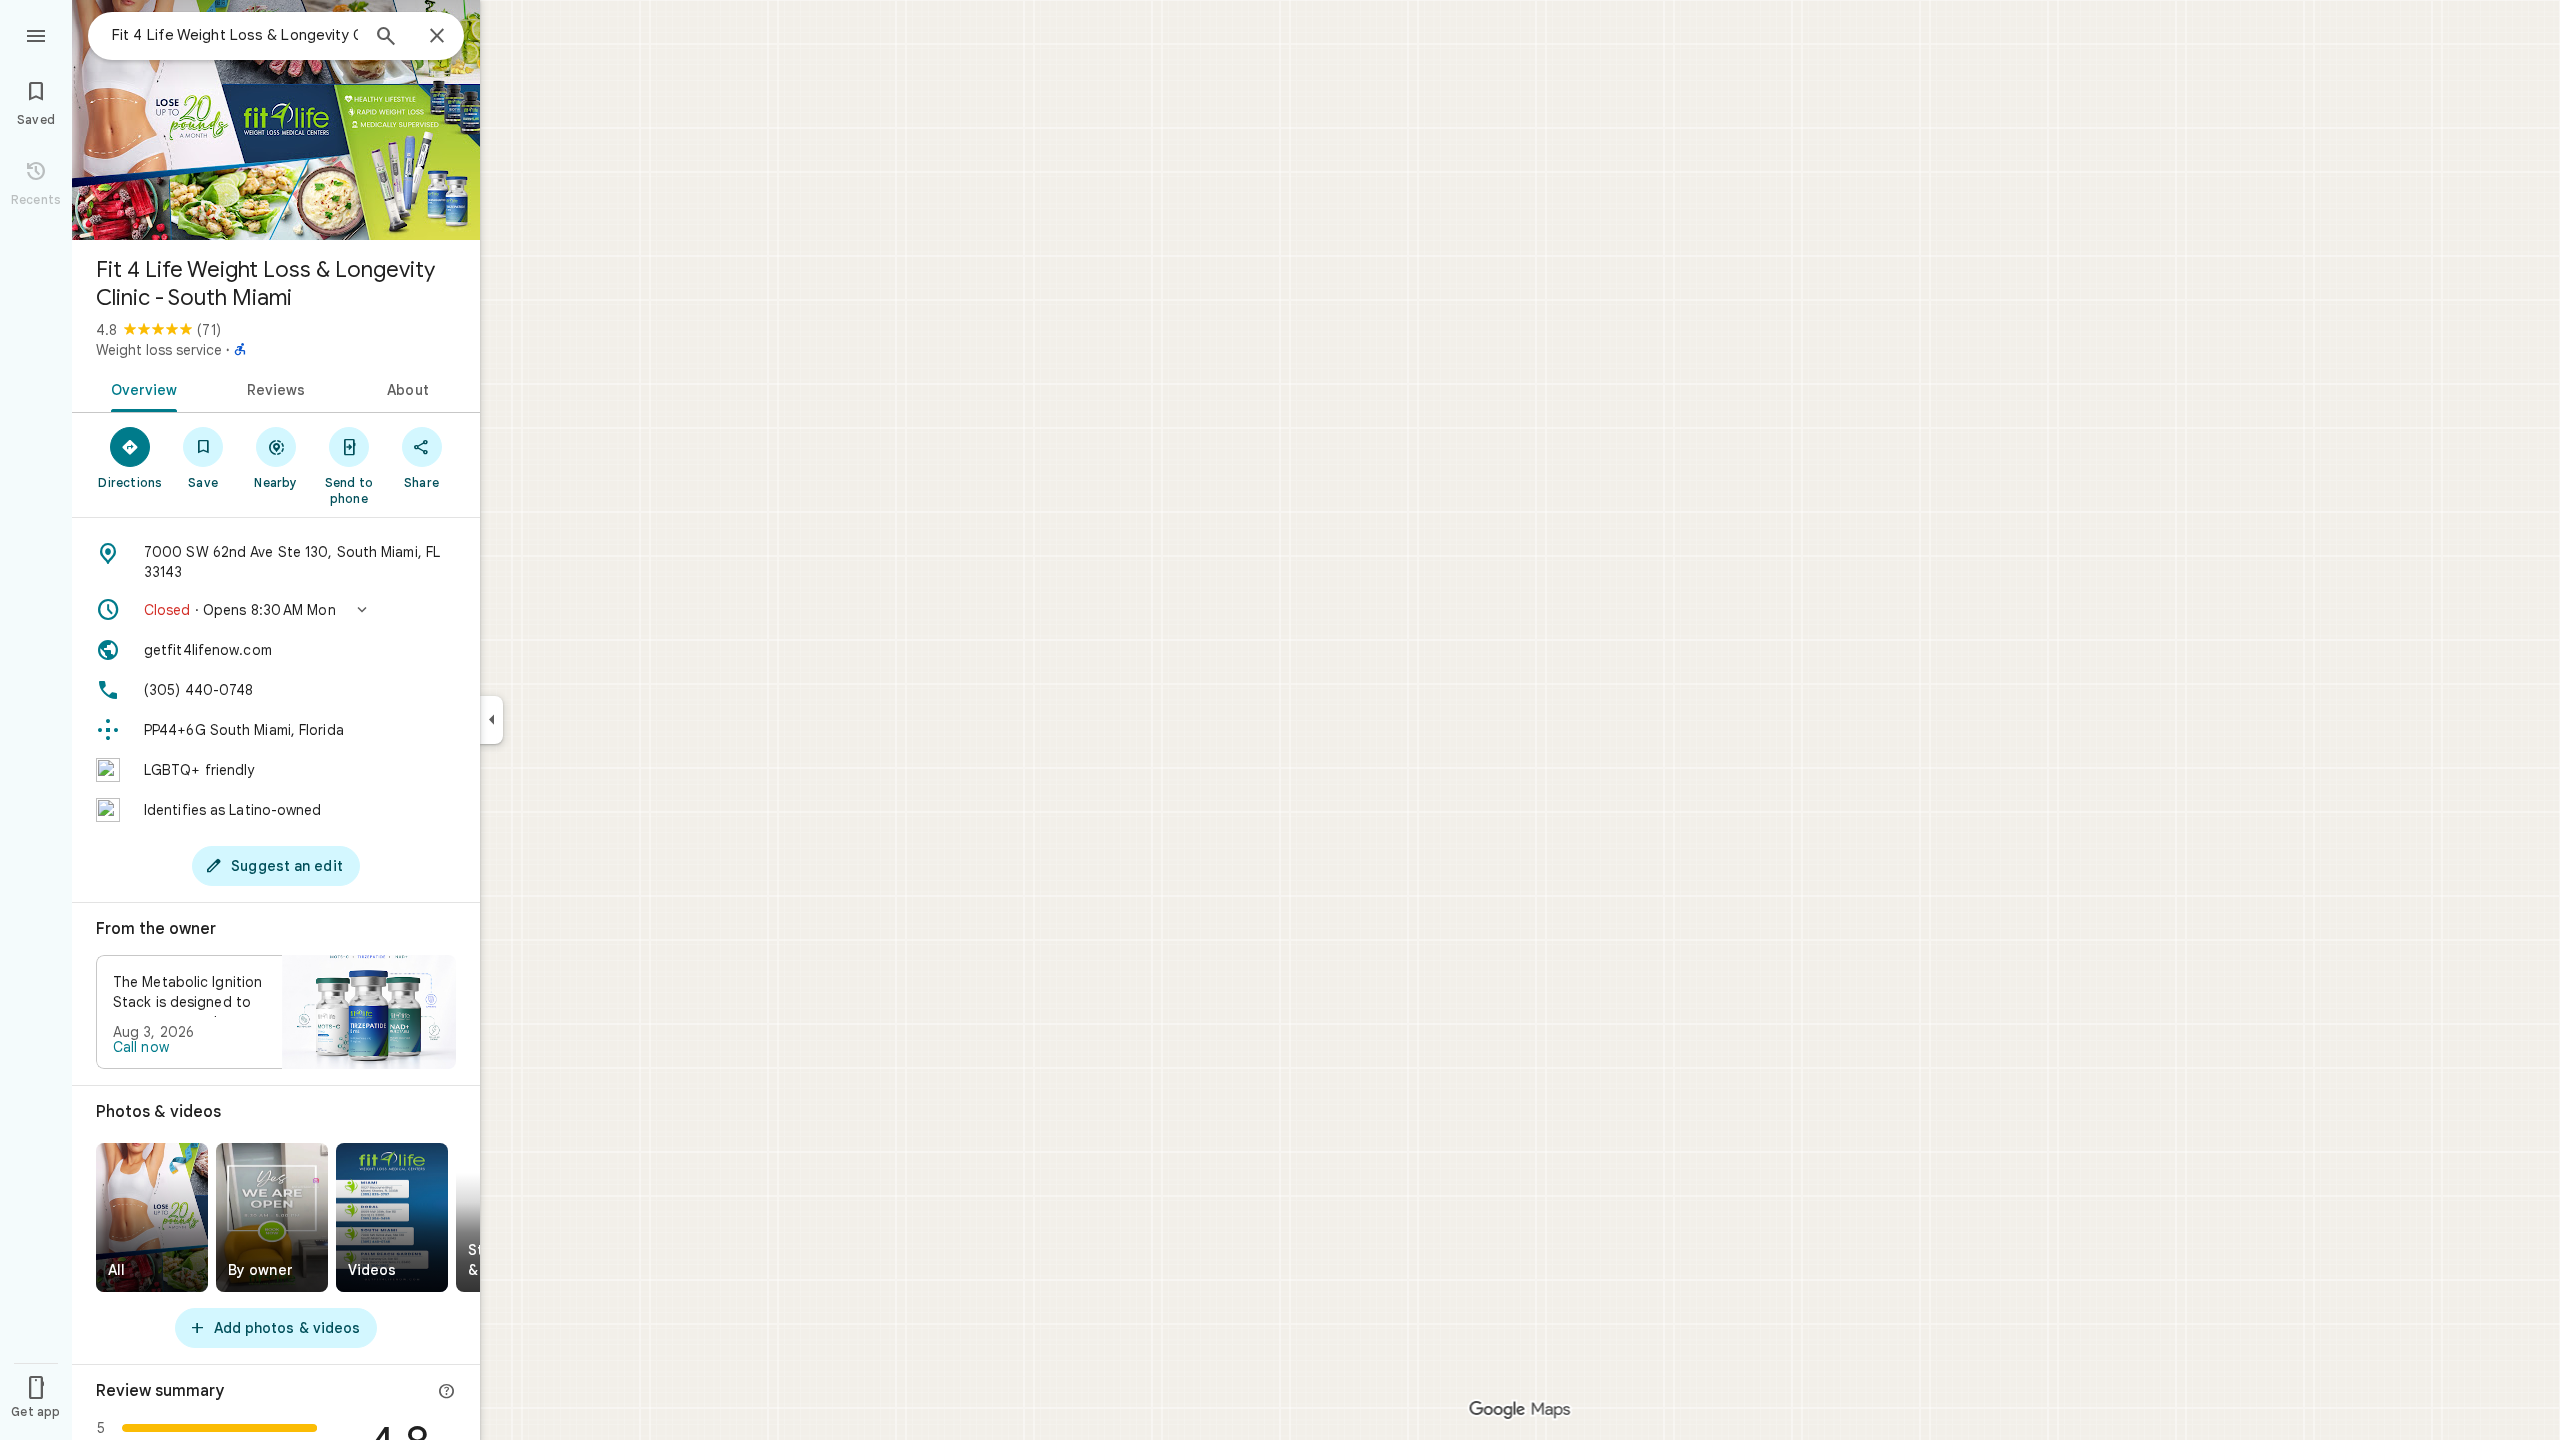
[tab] (140, 388)
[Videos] (392, 1217)
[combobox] (235, 35)
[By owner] (272, 1217)
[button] (276, 610)
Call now (141, 1047)
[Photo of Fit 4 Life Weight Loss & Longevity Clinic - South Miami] (276, 120)
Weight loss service (159, 350)
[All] (152, 1217)
